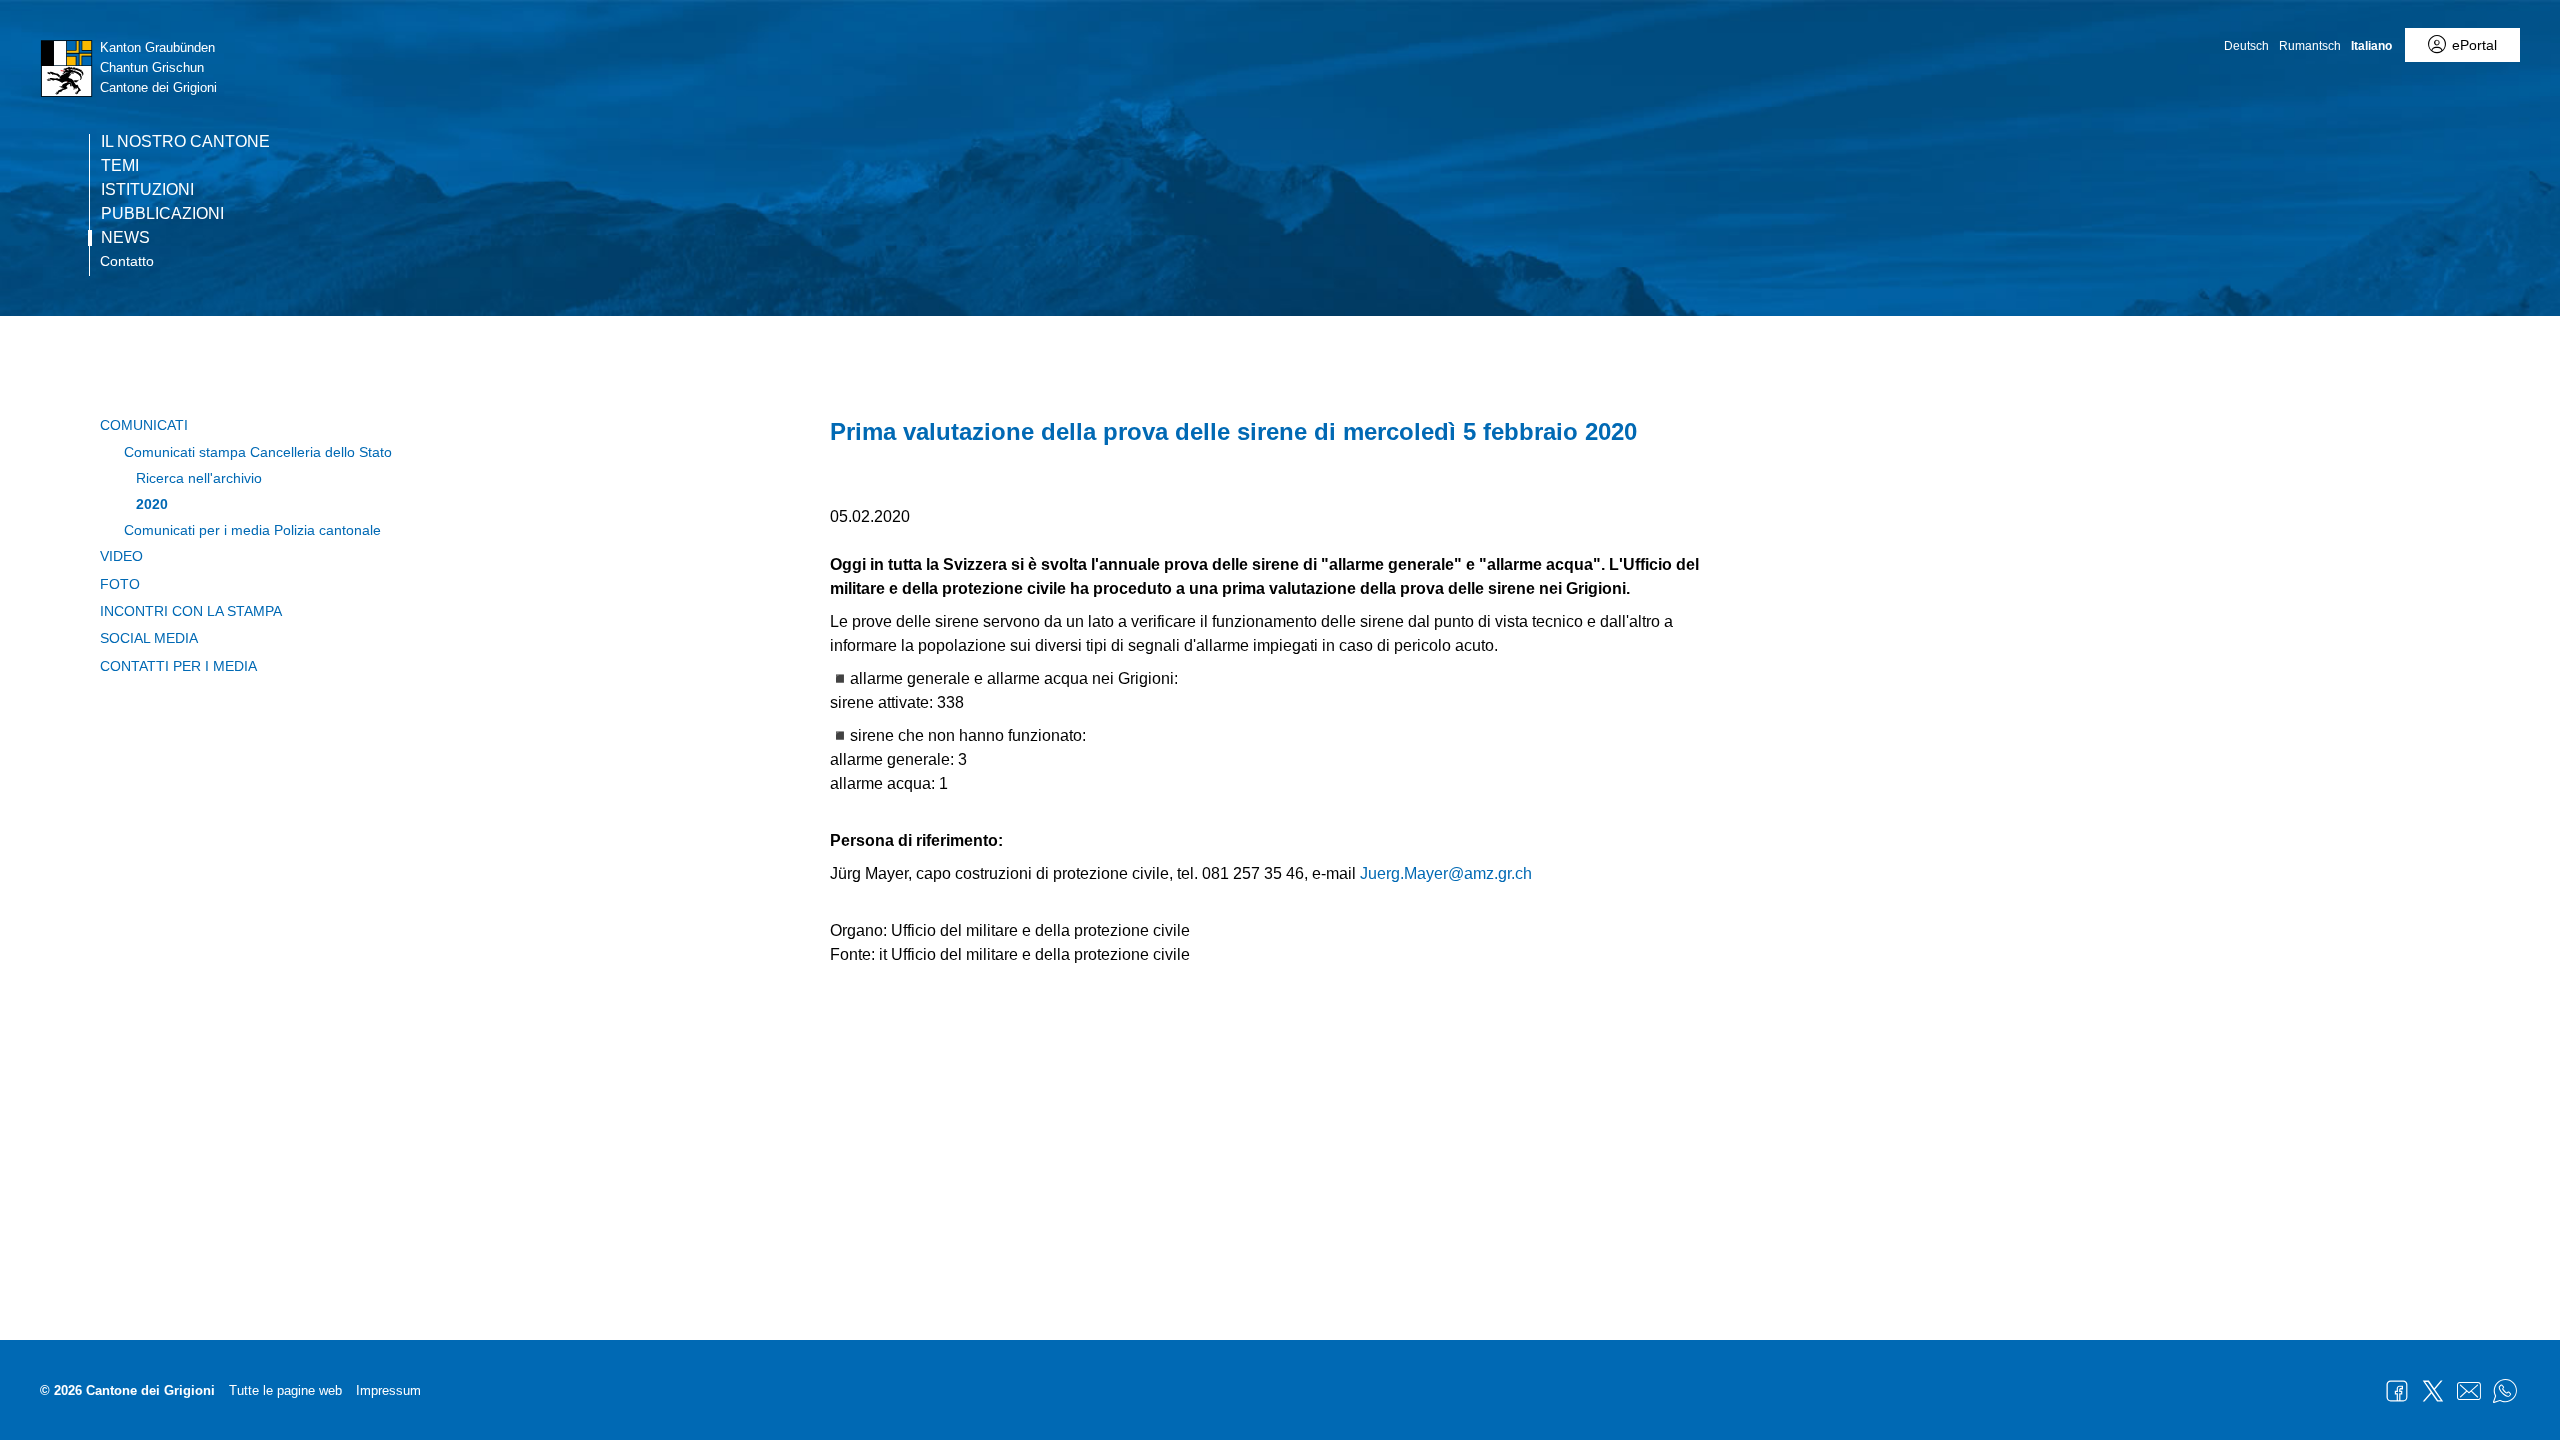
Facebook (2397, 1391)
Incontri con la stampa (191, 611)
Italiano (2371, 46)
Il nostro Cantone (185, 142)
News (125, 238)
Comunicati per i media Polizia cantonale (252, 530)
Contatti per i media (178, 666)
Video (121, 556)
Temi (120, 166)
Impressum (388, 1390)
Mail (2469, 1391)
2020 (152, 504)
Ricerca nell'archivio (199, 478)
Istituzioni (147, 190)
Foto (120, 584)
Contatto (127, 261)
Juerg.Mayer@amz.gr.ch (1446, 873)
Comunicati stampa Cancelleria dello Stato (258, 452)
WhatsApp (2505, 1391)
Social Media (149, 638)
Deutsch (2246, 46)
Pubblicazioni (162, 214)
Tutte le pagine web (285, 1390)
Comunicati (144, 425)
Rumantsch (2310, 46)
